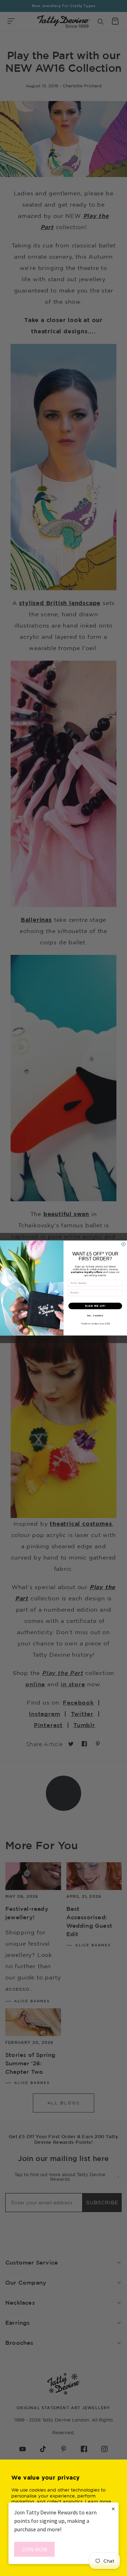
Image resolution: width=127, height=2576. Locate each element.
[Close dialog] (123, 1244)
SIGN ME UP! (95, 1306)
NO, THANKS (95, 1316)
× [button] (113, 2509)
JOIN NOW (34, 2549)
